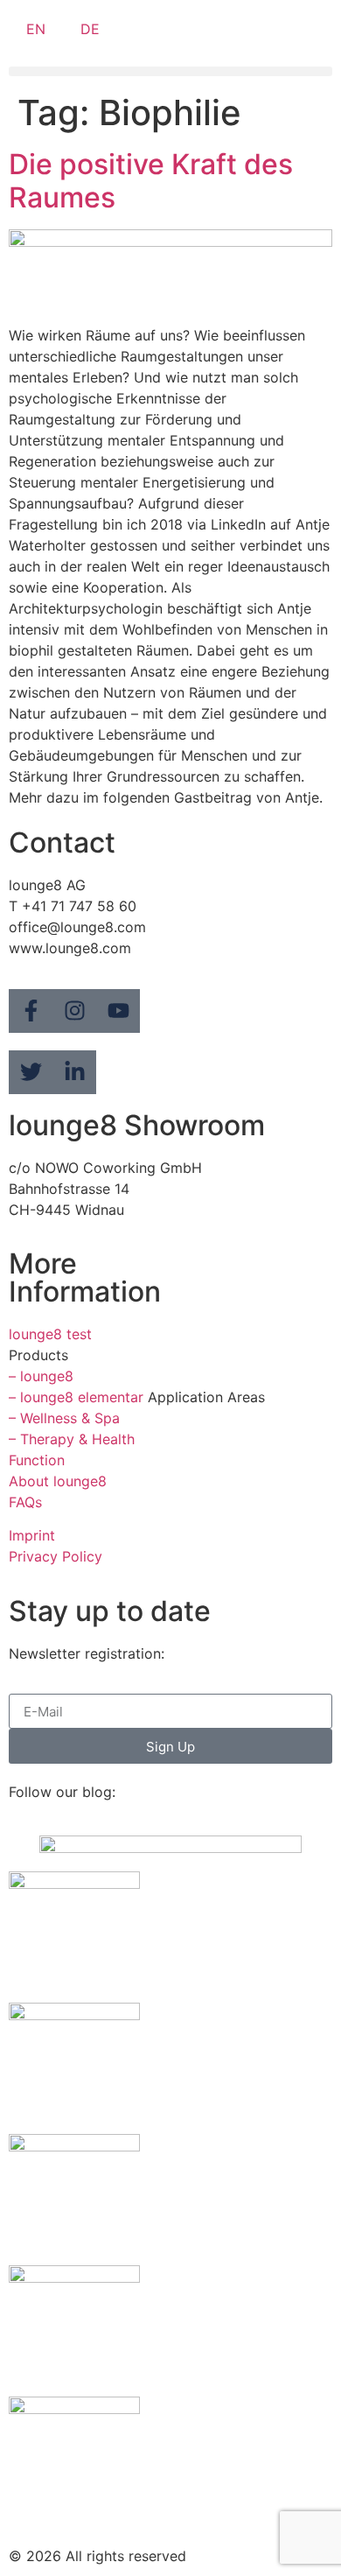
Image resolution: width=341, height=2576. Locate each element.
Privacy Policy (56, 1556)
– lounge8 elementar (76, 1397)
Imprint (32, 1535)
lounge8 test (50, 1334)
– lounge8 (41, 1376)
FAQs (25, 1502)
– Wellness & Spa (64, 1418)
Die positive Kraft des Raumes (151, 181)
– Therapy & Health (72, 1439)
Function (37, 1460)
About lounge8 (58, 1481)
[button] (170, 71)
